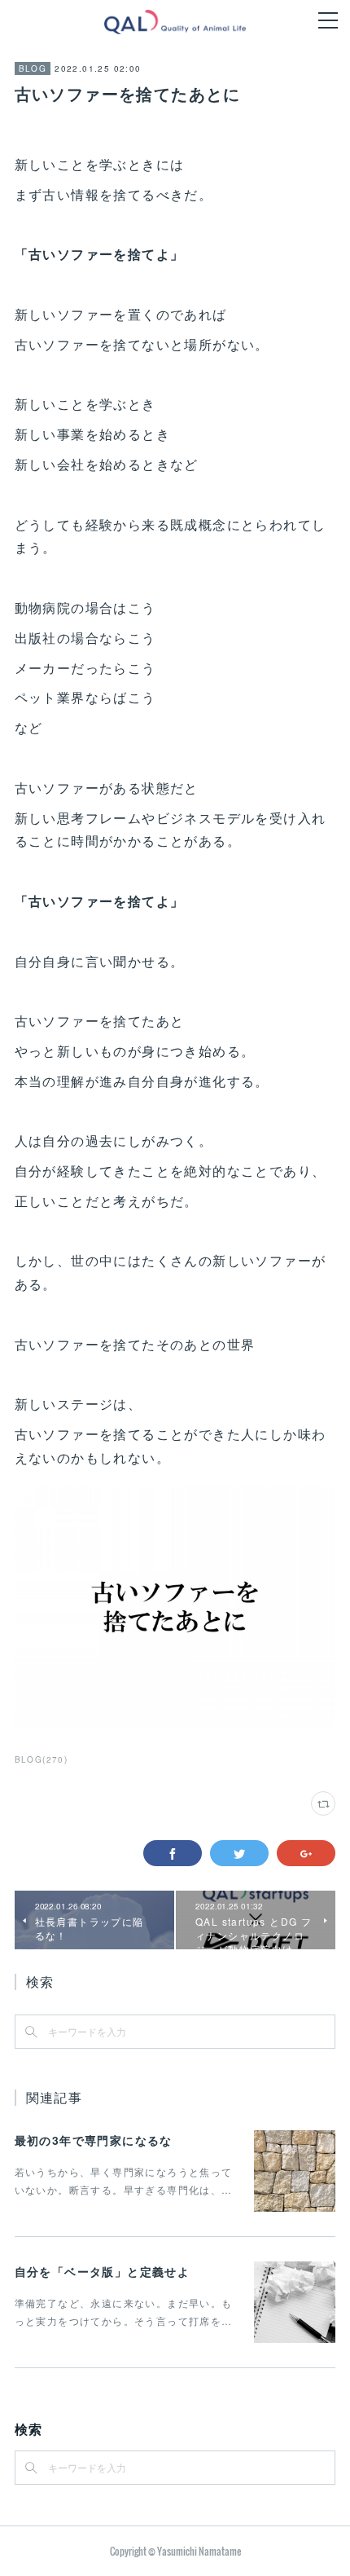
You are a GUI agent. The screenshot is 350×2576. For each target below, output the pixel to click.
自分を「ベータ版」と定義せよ (103, 2271)
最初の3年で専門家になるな (94, 2140)
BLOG (33, 68)
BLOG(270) (42, 1759)
